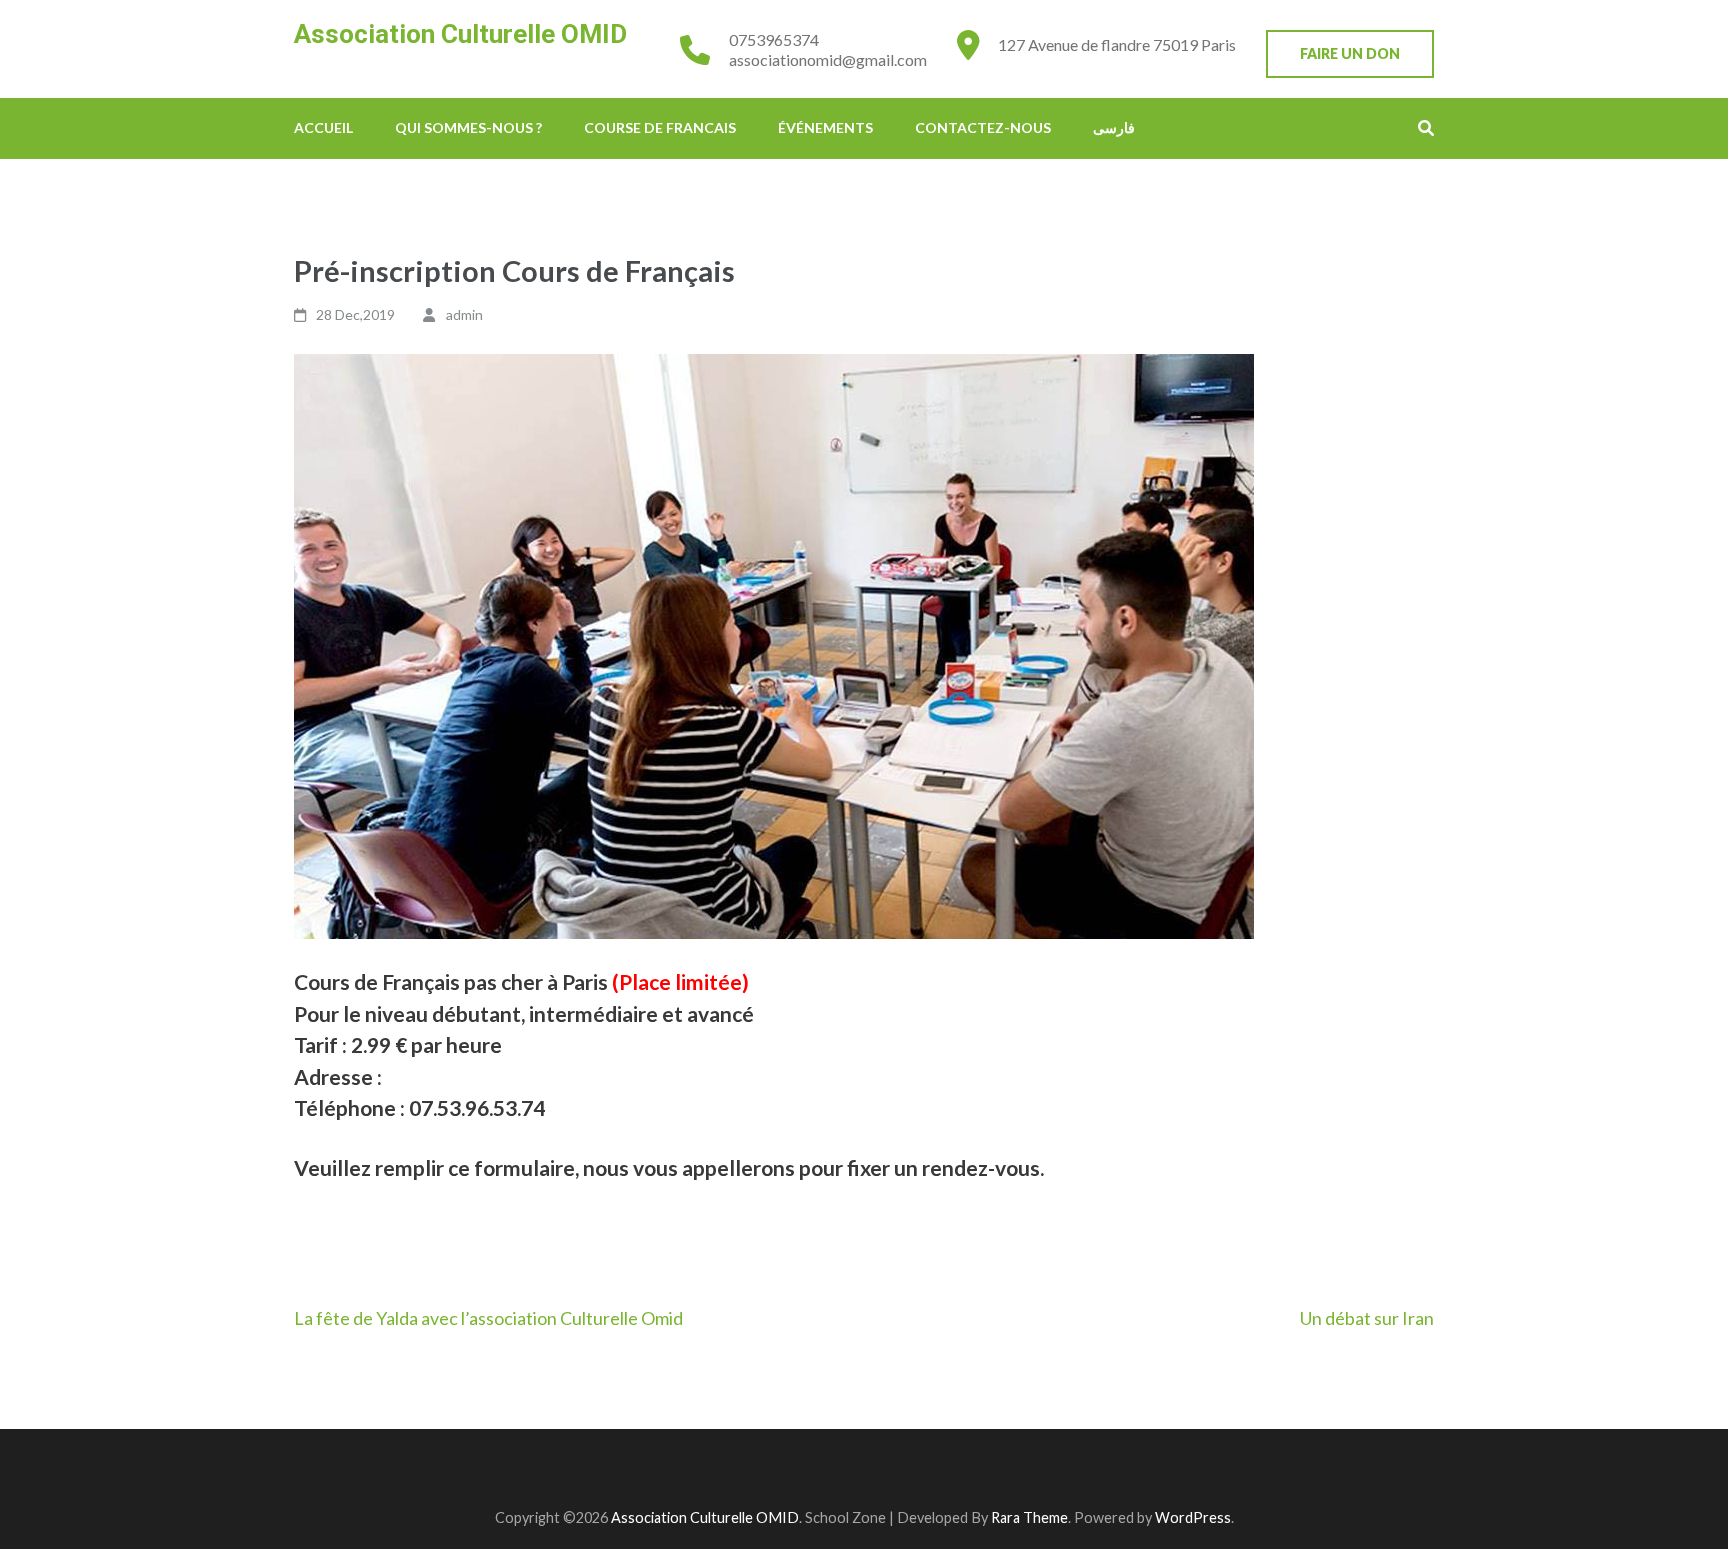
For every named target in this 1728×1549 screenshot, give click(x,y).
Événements (825, 127)
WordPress (1193, 1517)
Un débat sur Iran (1367, 1318)
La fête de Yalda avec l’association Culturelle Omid (488, 1318)
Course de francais (660, 127)
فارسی (1114, 127)
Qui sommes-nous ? (468, 127)
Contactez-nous (983, 127)
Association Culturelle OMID (460, 34)
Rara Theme (1029, 1517)
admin (464, 314)
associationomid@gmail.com (828, 59)
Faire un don (1350, 53)
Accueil (323, 127)
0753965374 (774, 39)
